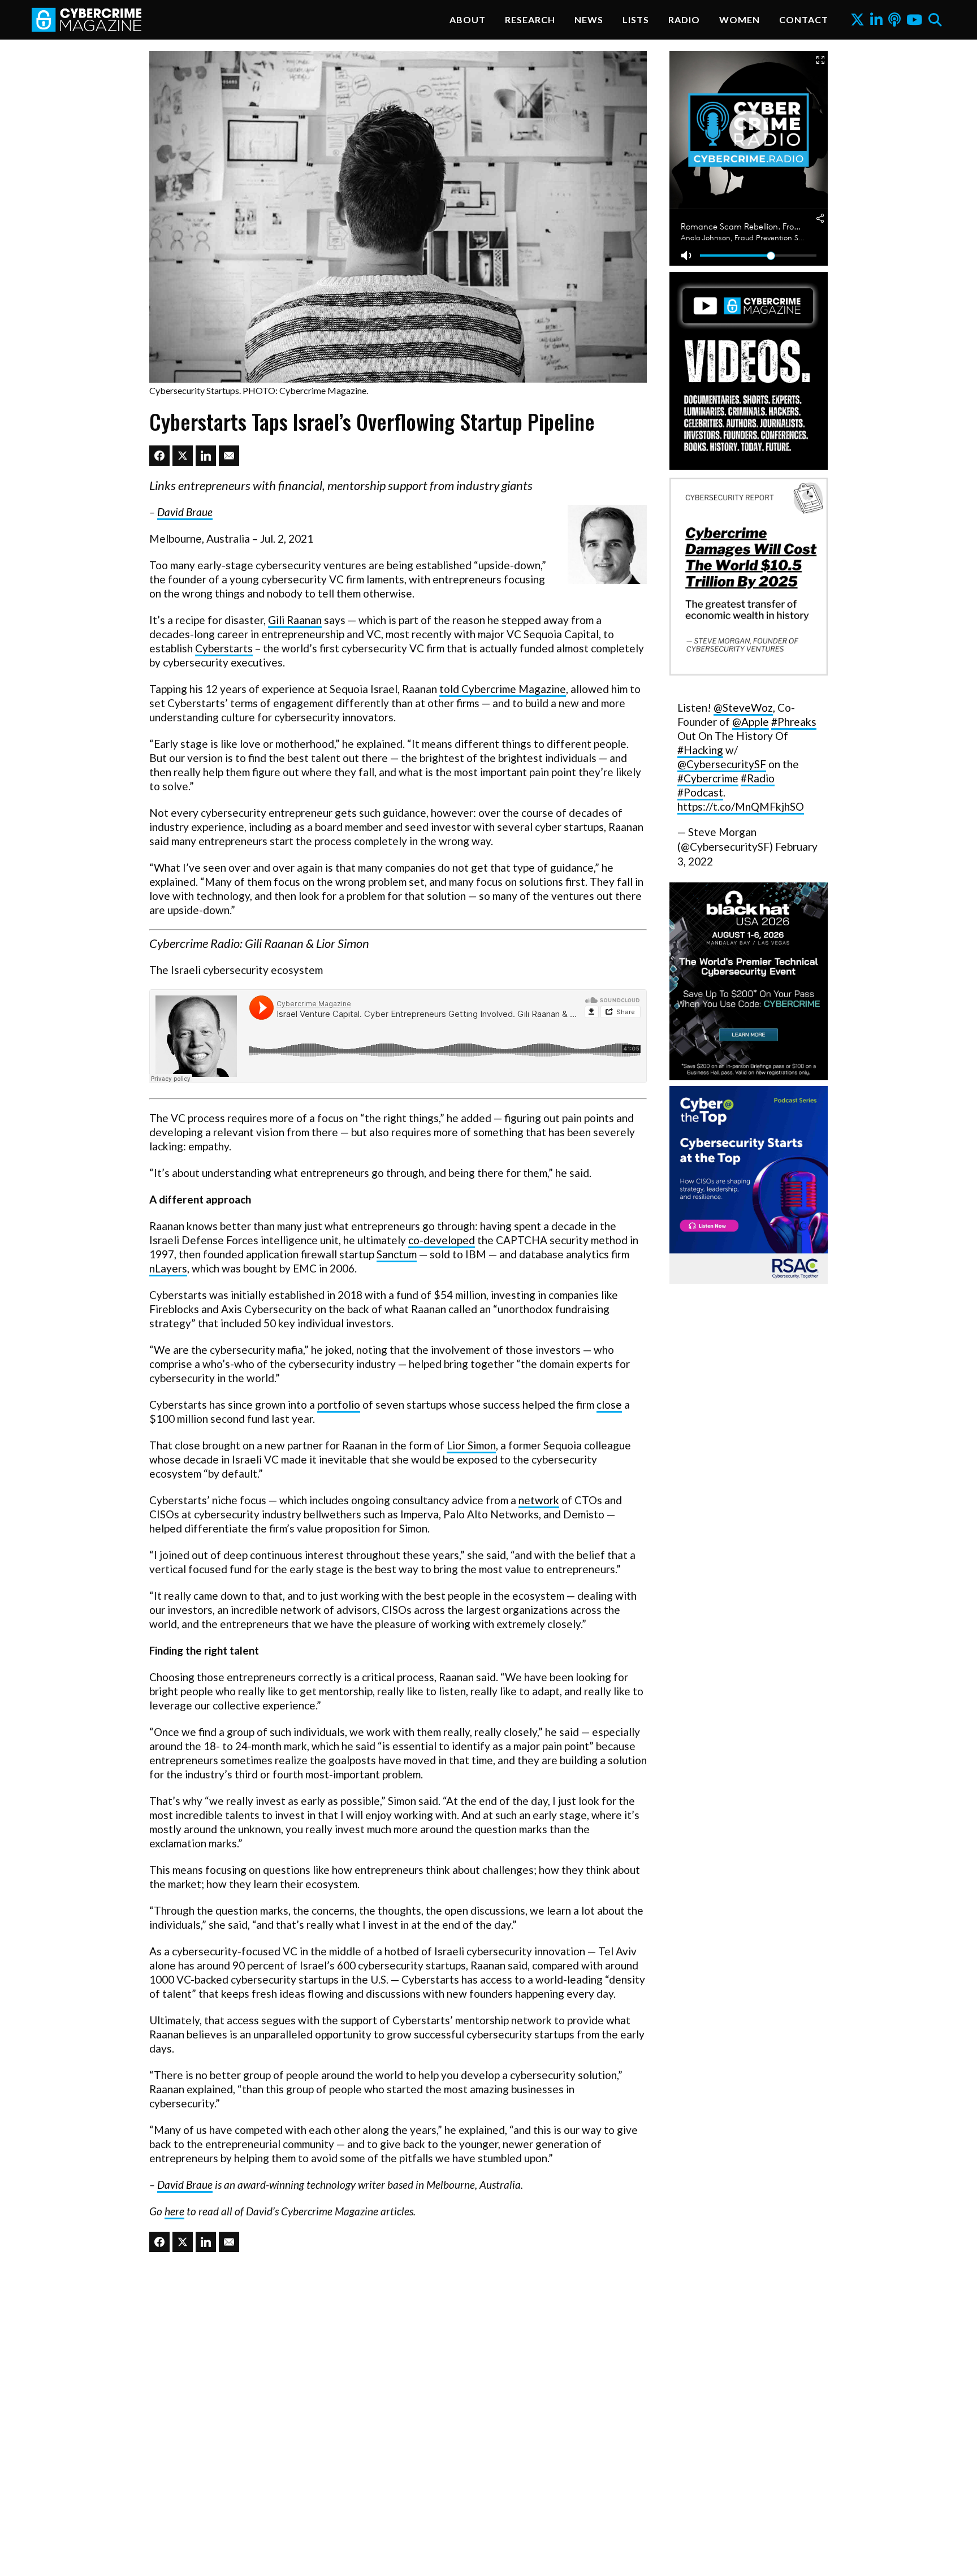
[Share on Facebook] (159, 456)
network (539, 1500)
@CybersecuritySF (722, 764)
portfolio (339, 1404)
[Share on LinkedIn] (206, 456)
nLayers (168, 1268)
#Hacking (700, 750)
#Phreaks (794, 722)
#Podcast (700, 792)
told (450, 689)
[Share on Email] (229, 456)
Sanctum (397, 1254)
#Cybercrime (708, 778)
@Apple (751, 722)
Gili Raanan (295, 620)
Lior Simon (471, 1445)
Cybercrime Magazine (514, 689)
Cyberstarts (224, 648)
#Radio (758, 778)
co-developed (442, 1240)
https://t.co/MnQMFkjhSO (741, 806)
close (609, 1404)
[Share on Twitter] (183, 456)
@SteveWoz (743, 707)
